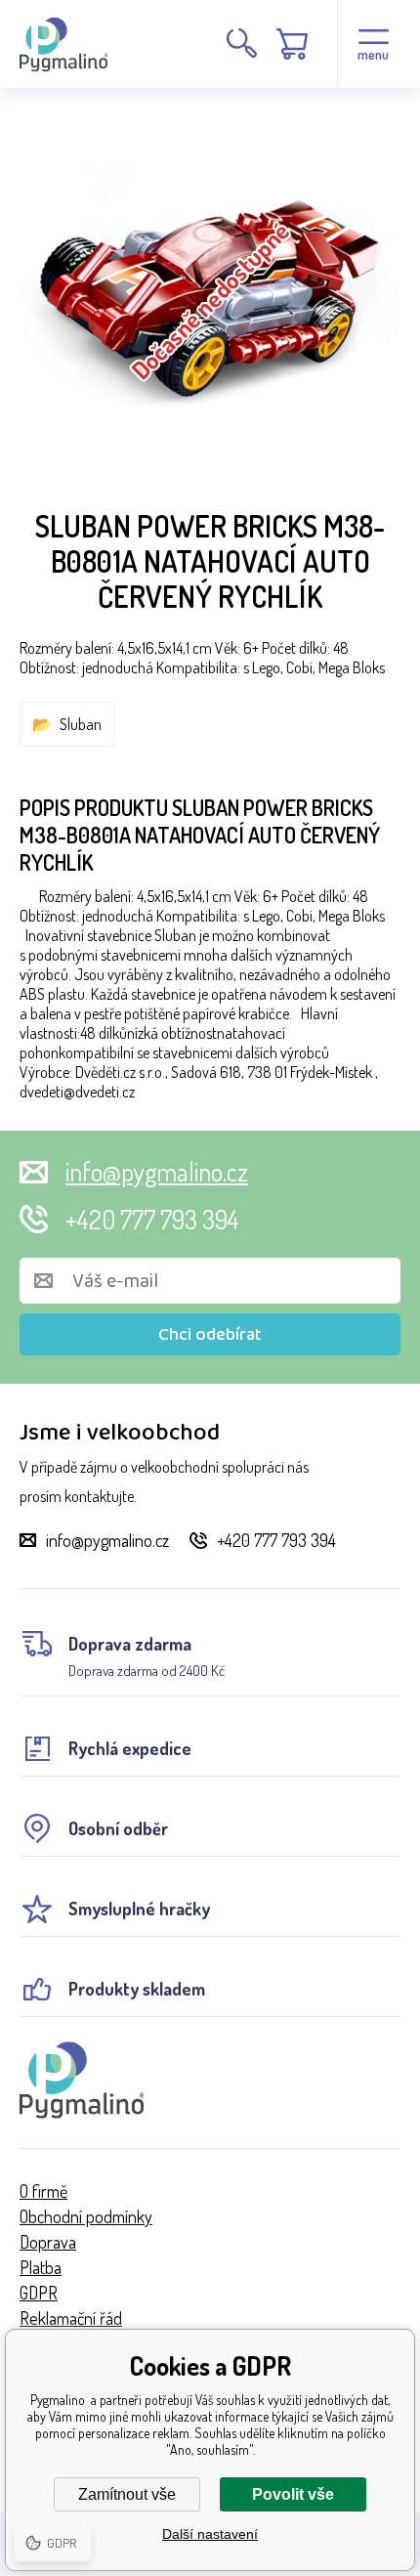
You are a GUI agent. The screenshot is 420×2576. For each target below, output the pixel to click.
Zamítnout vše (127, 2494)
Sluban (81, 724)
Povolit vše (293, 2494)
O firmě (43, 2191)
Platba (41, 2267)
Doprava (48, 2242)
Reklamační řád (71, 2318)
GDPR (39, 2293)
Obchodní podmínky (86, 2216)
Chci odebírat (210, 1335)
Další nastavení (210, 2534)
